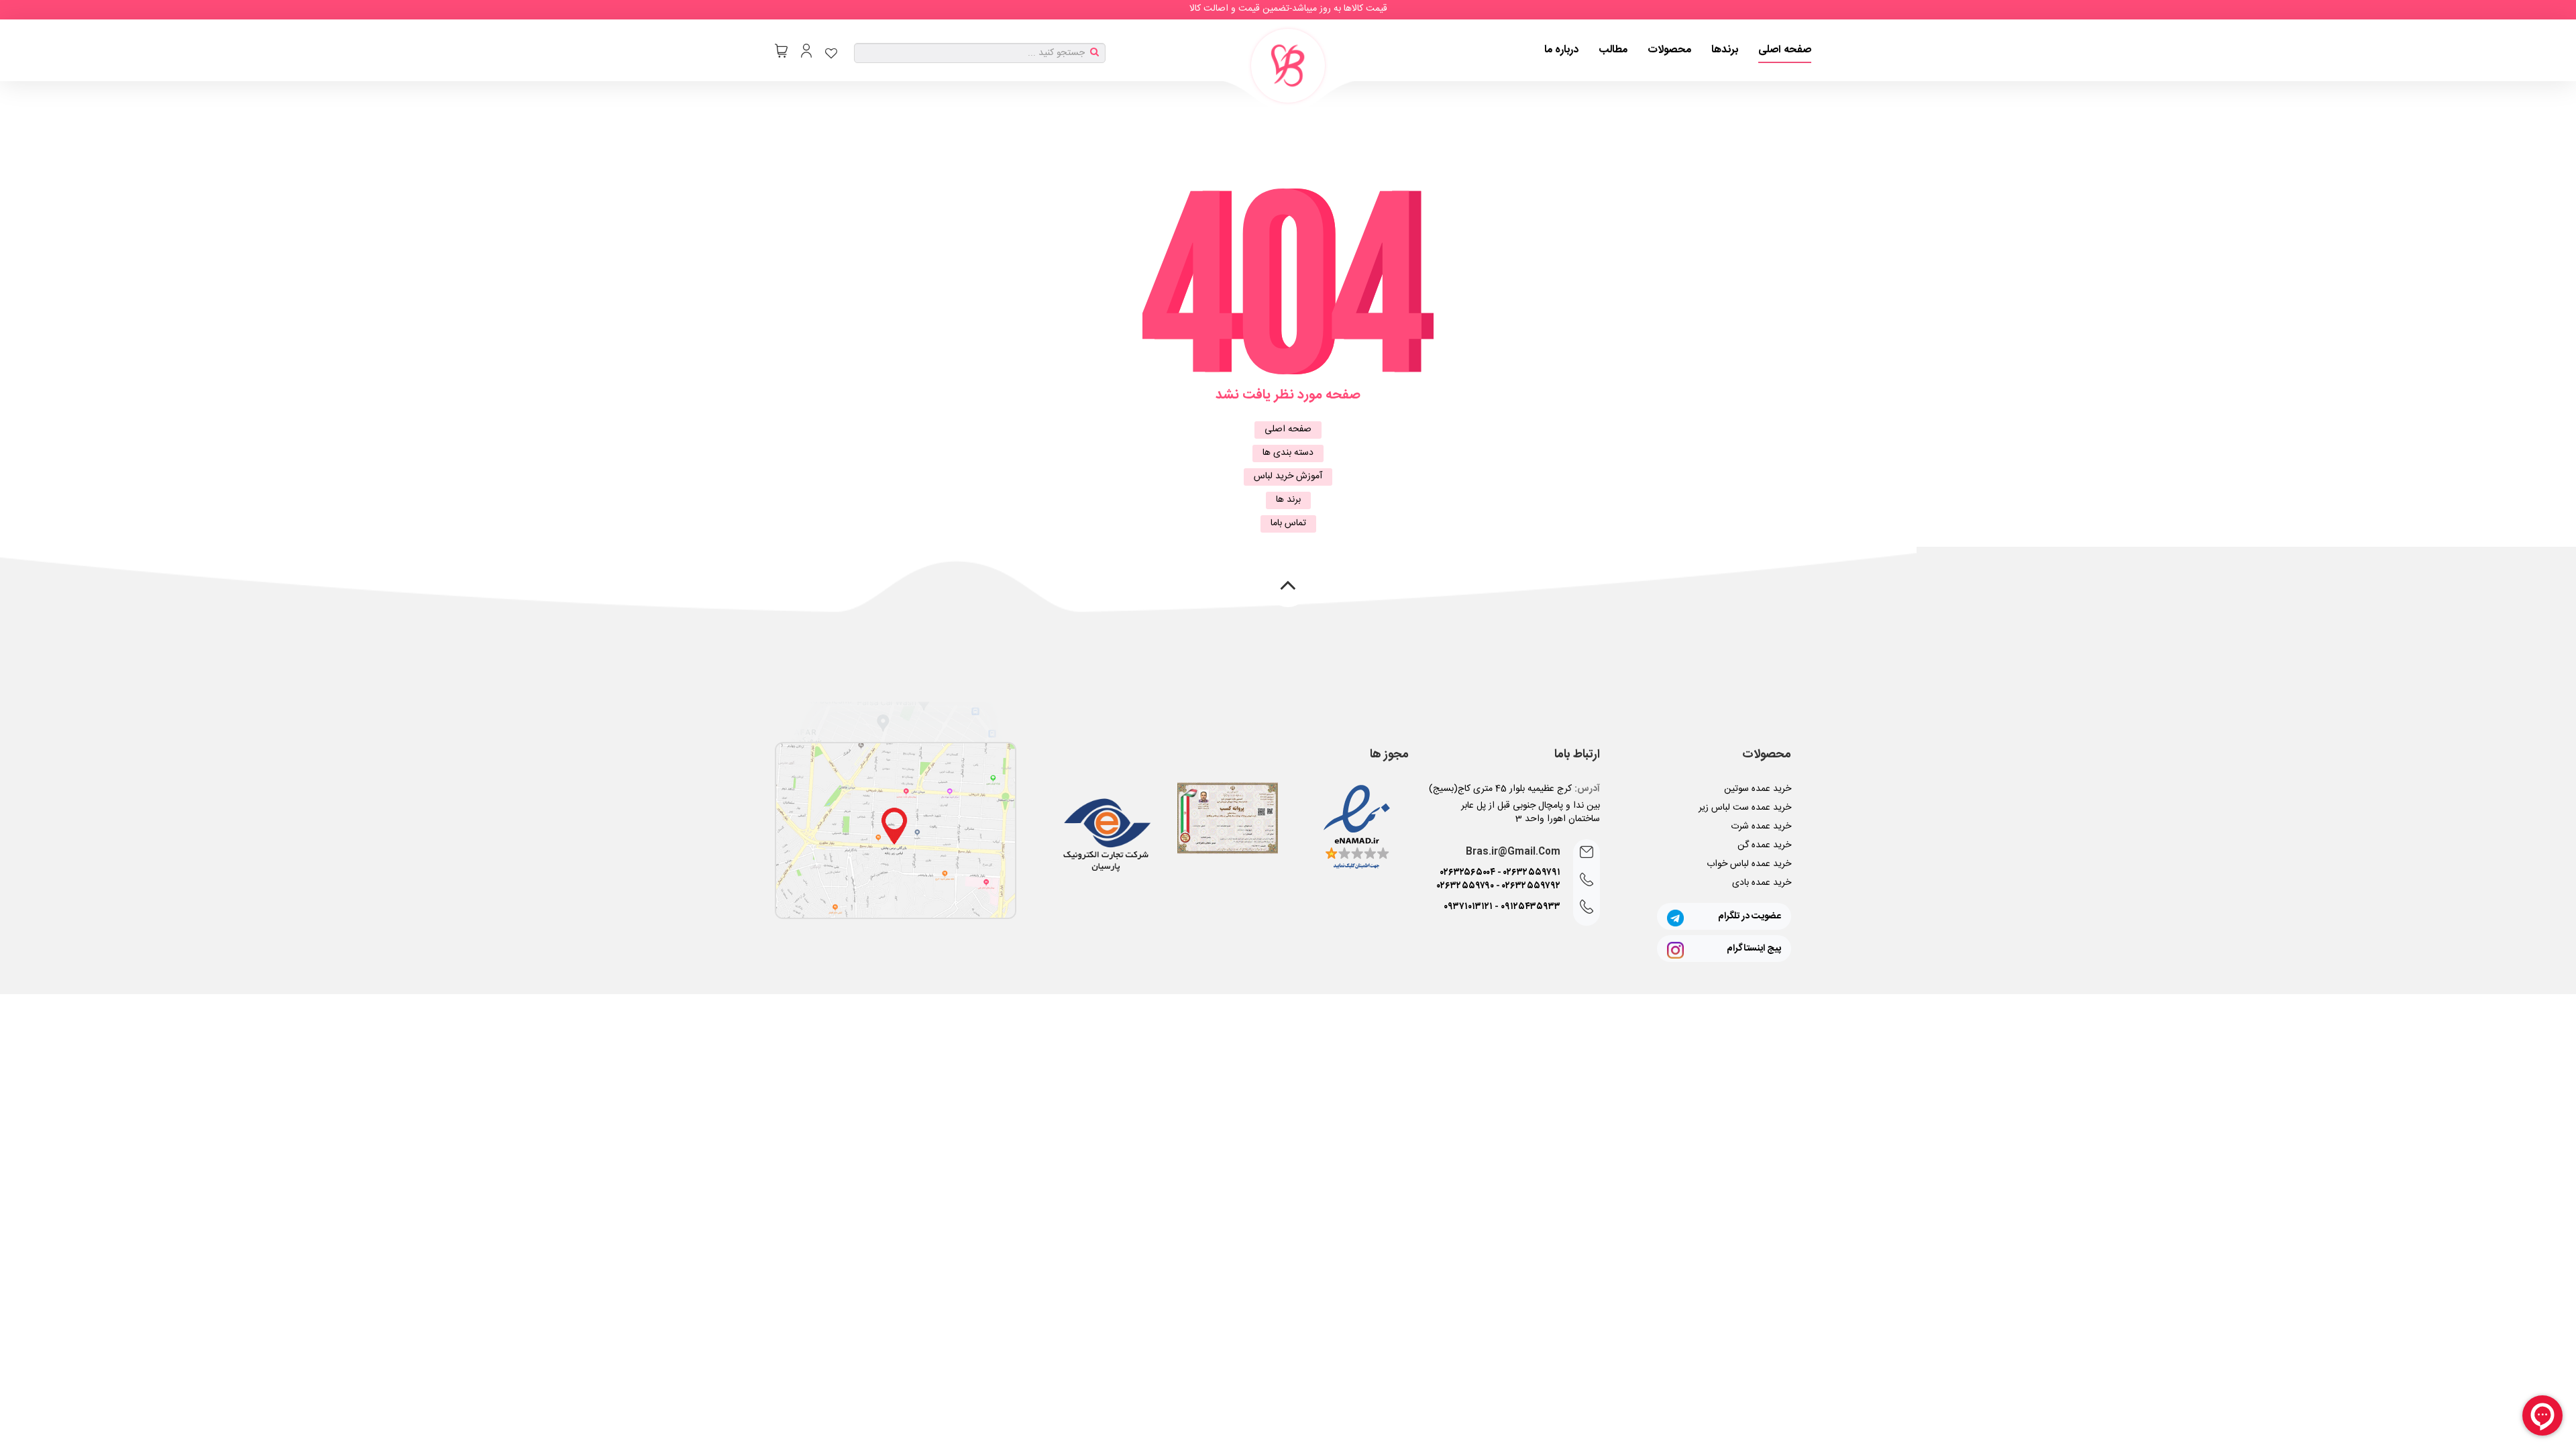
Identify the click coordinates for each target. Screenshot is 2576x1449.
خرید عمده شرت (1761, 826)
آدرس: (1587, 789)
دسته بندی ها (1288, 453)
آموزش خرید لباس (1288, 476)
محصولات (1669, 50)
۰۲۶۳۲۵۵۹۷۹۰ (1465, 886)
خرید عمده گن (1764, 845)
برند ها (1288, 500)
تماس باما (1288, 523)
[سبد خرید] (781, 51)
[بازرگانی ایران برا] (1288, 66)
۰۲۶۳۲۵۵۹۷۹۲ (1531, 886)
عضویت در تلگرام (1750, 916)
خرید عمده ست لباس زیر (1745, 808)
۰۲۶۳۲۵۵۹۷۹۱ (1532, 873)
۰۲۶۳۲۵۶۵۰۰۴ (1468, 873)
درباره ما (1561, 50)
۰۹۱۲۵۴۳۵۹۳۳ (1531, 907)
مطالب (1613, 50)
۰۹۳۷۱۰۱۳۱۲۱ (1468, 907)
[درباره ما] (896, 830)
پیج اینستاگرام (1754, 949)
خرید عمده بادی (1762, 883)
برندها (1725, 50)
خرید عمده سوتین (1758, 789)
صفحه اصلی (1785, 50)
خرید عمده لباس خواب (1749, 864)
